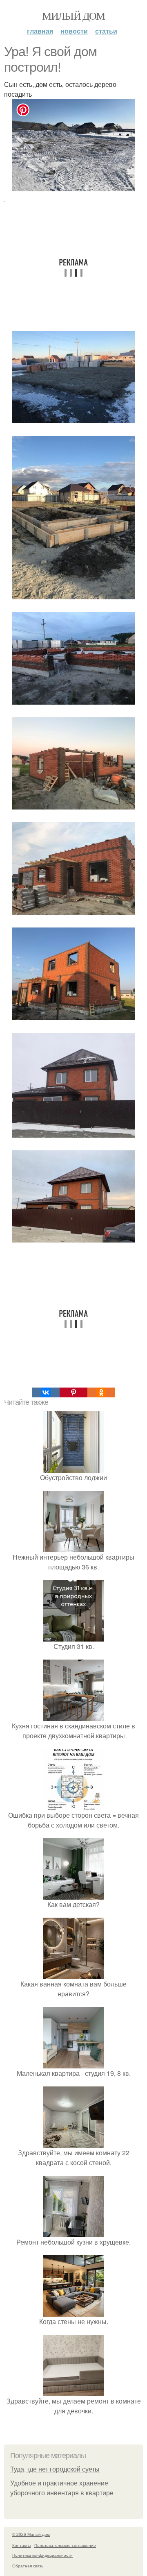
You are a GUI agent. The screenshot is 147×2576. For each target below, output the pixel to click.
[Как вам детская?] (73, 1895)
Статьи (106, 31)
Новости (74, 31)
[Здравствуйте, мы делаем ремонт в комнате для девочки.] (73, 2391)
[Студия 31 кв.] (73, 1636)
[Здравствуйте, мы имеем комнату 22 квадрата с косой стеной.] (73, 2143)
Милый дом (73, 16)
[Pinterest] (73, 1392)
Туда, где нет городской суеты (55, 2469)
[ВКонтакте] (46, 1392)
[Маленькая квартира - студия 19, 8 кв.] (73, 2063)
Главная (40, 31)
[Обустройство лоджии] (73, 1468)
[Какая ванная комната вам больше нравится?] (73, 1974)
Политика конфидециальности (42, 2555)
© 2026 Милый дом (31, 2534)
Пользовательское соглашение (65, 2545)
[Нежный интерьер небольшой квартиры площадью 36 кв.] (73, 1547)
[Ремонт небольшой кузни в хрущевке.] (73, 2232)
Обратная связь (28, 2566)
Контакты (21, 2545)
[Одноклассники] (101, 1392)
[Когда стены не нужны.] (73, 2312)
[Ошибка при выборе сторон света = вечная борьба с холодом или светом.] (73, 1805)
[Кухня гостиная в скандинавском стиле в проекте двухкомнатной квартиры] (73, 1716)
